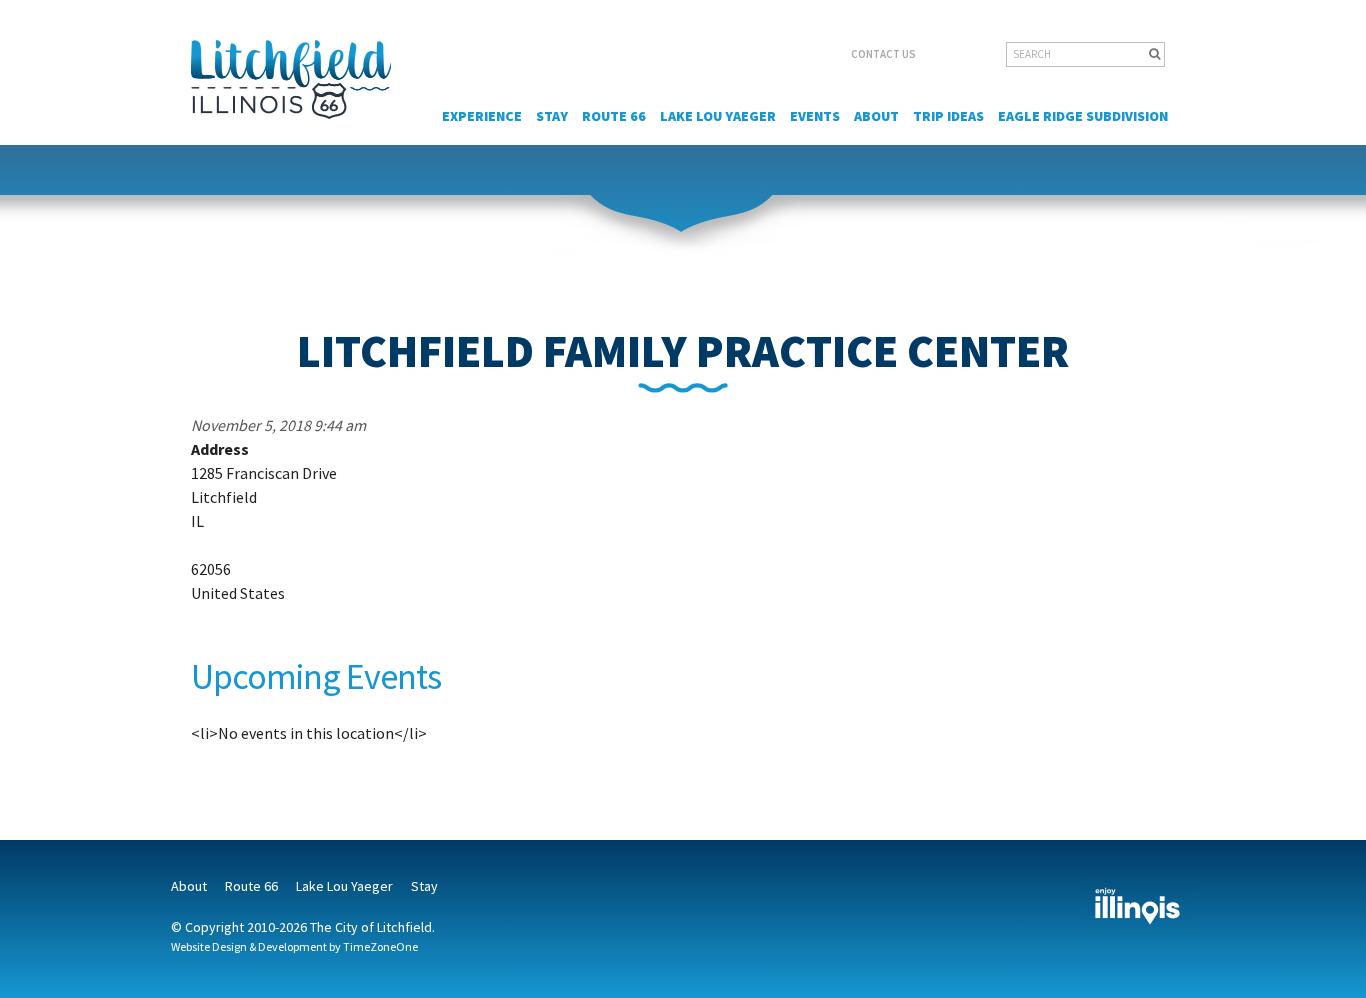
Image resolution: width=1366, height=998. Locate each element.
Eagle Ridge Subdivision (1083, 116)
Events (815, 116)
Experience (482, 116)
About (876, 116)
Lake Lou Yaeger (718, 116)
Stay (552, 116)
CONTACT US (883, 54)
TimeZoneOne (380, 946)
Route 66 (614, 116)
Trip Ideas (948, 116)
